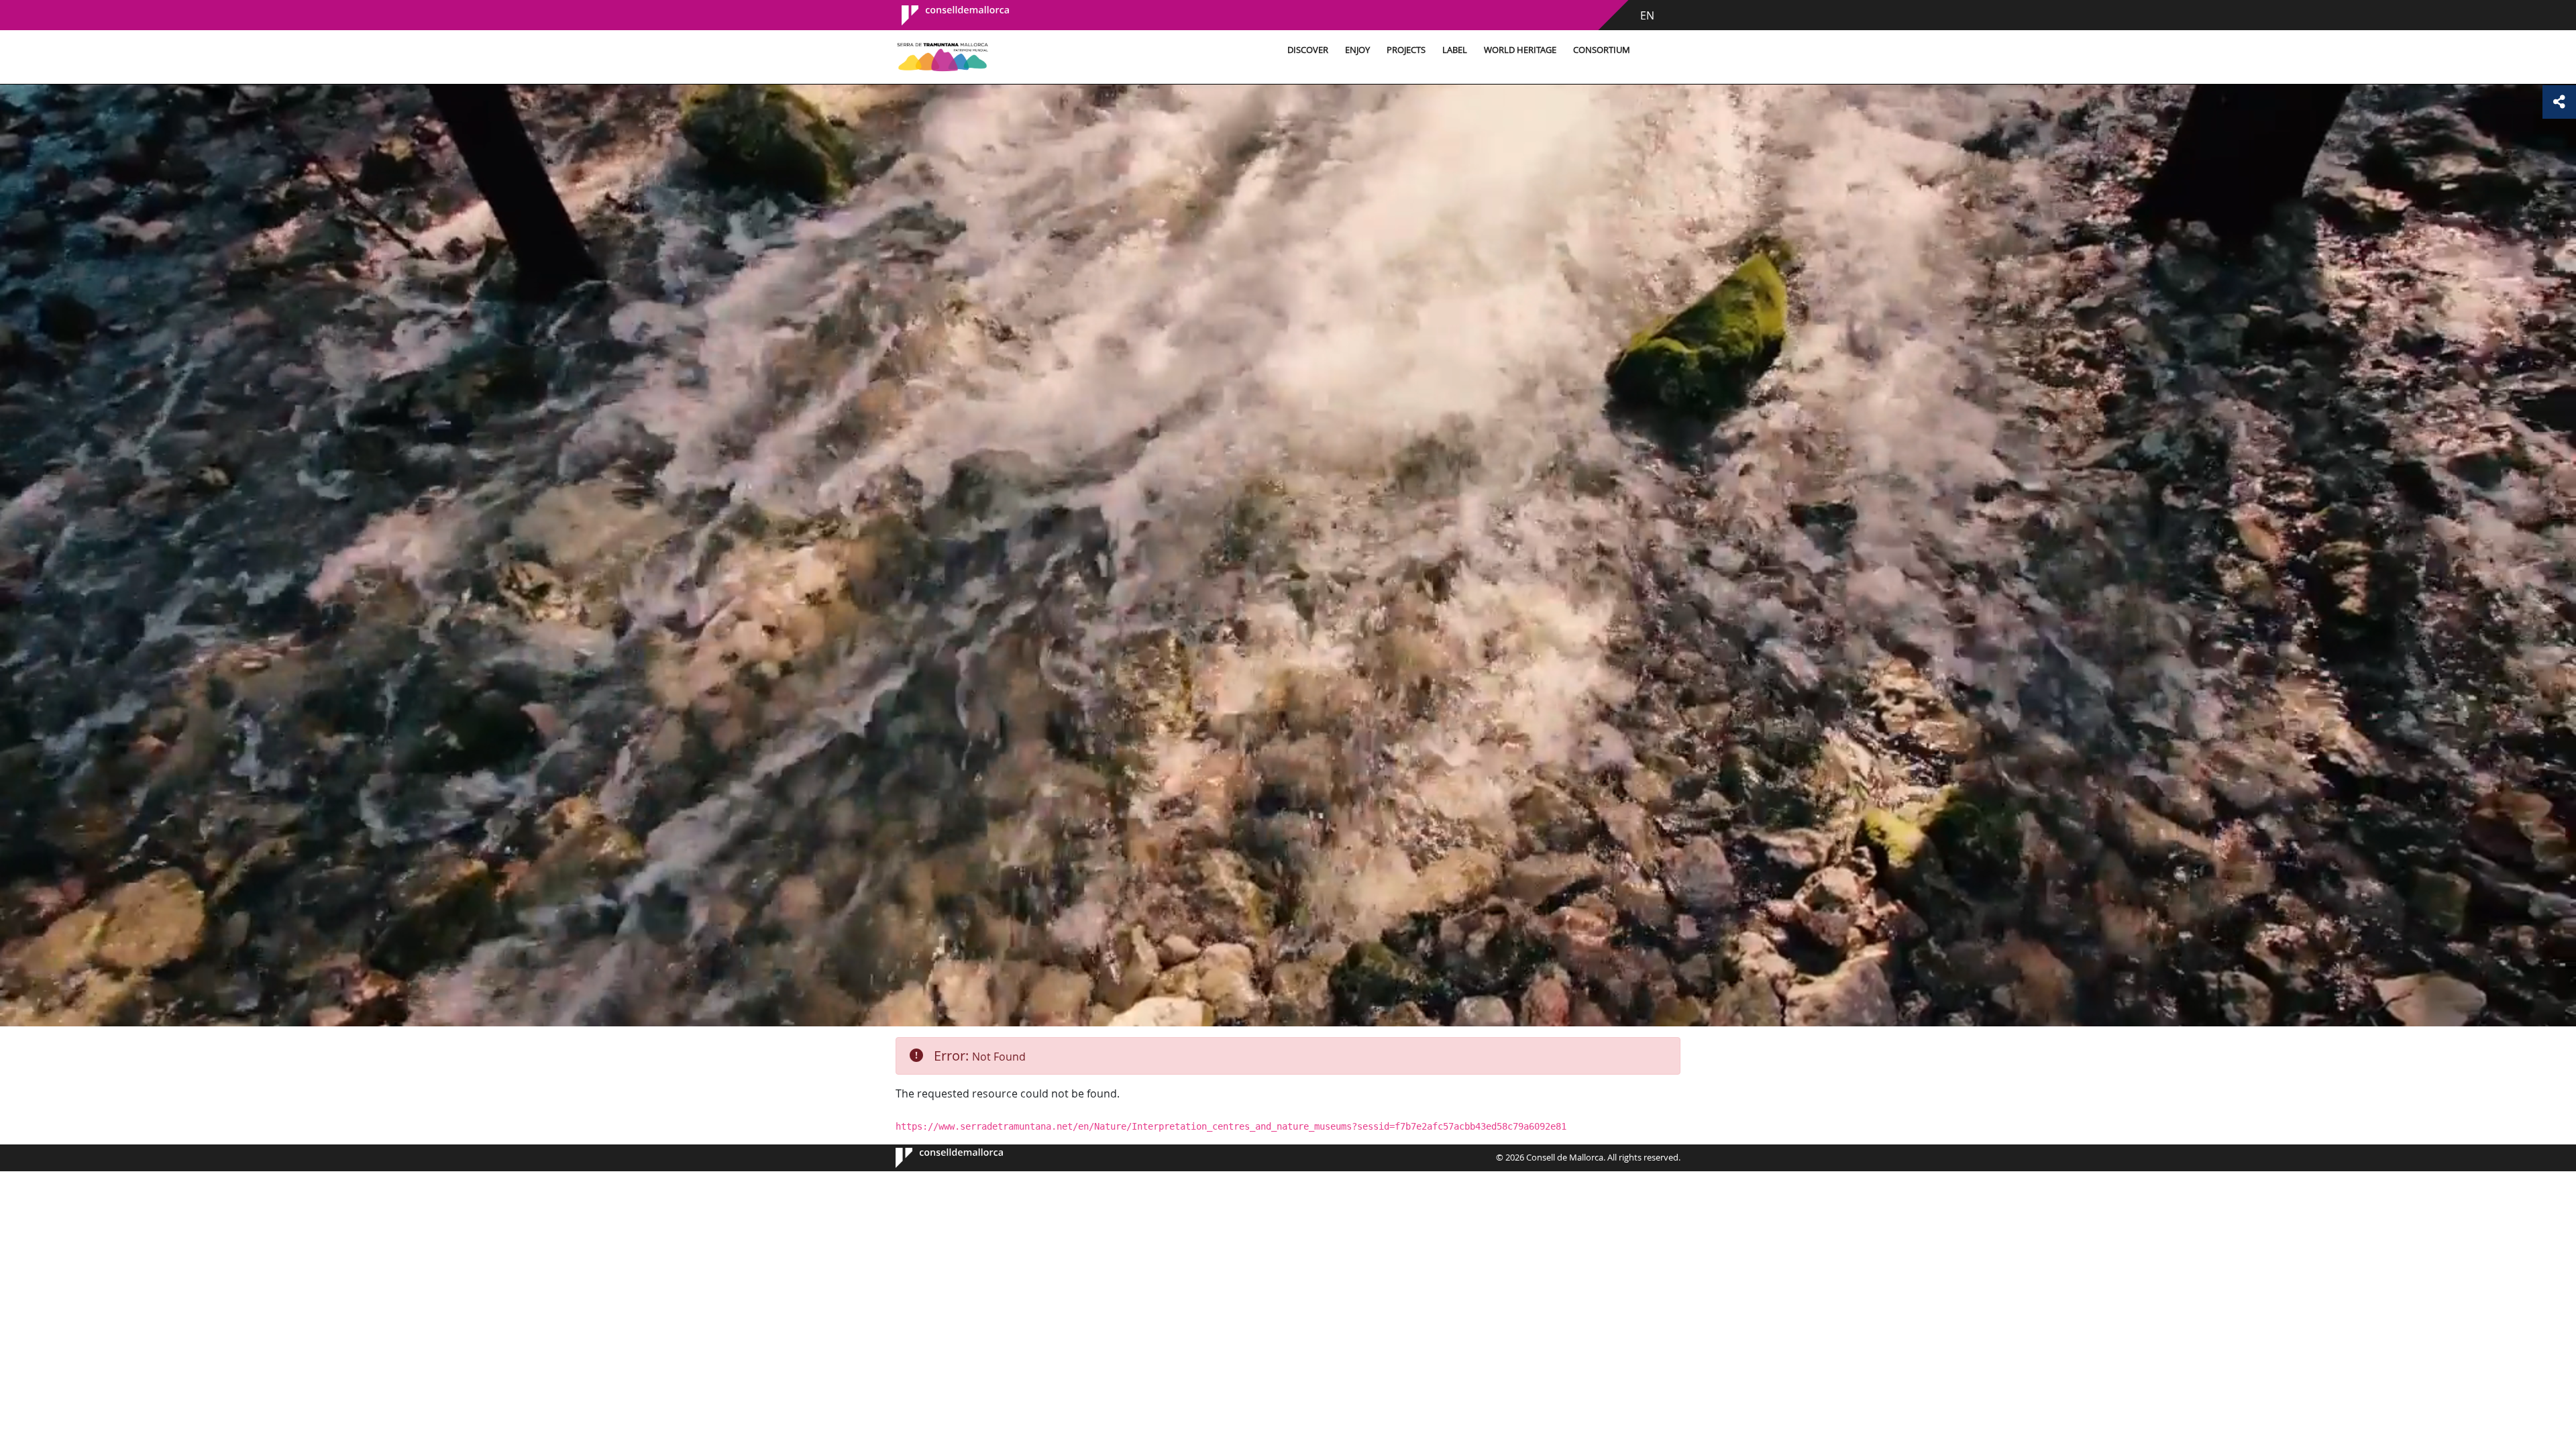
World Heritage (1520, 50)
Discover (1308, 50)
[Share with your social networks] (2559, 102)
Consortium (1602, 50)
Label (1455, 50)
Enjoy (1357, 50)
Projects (1406, 50)
